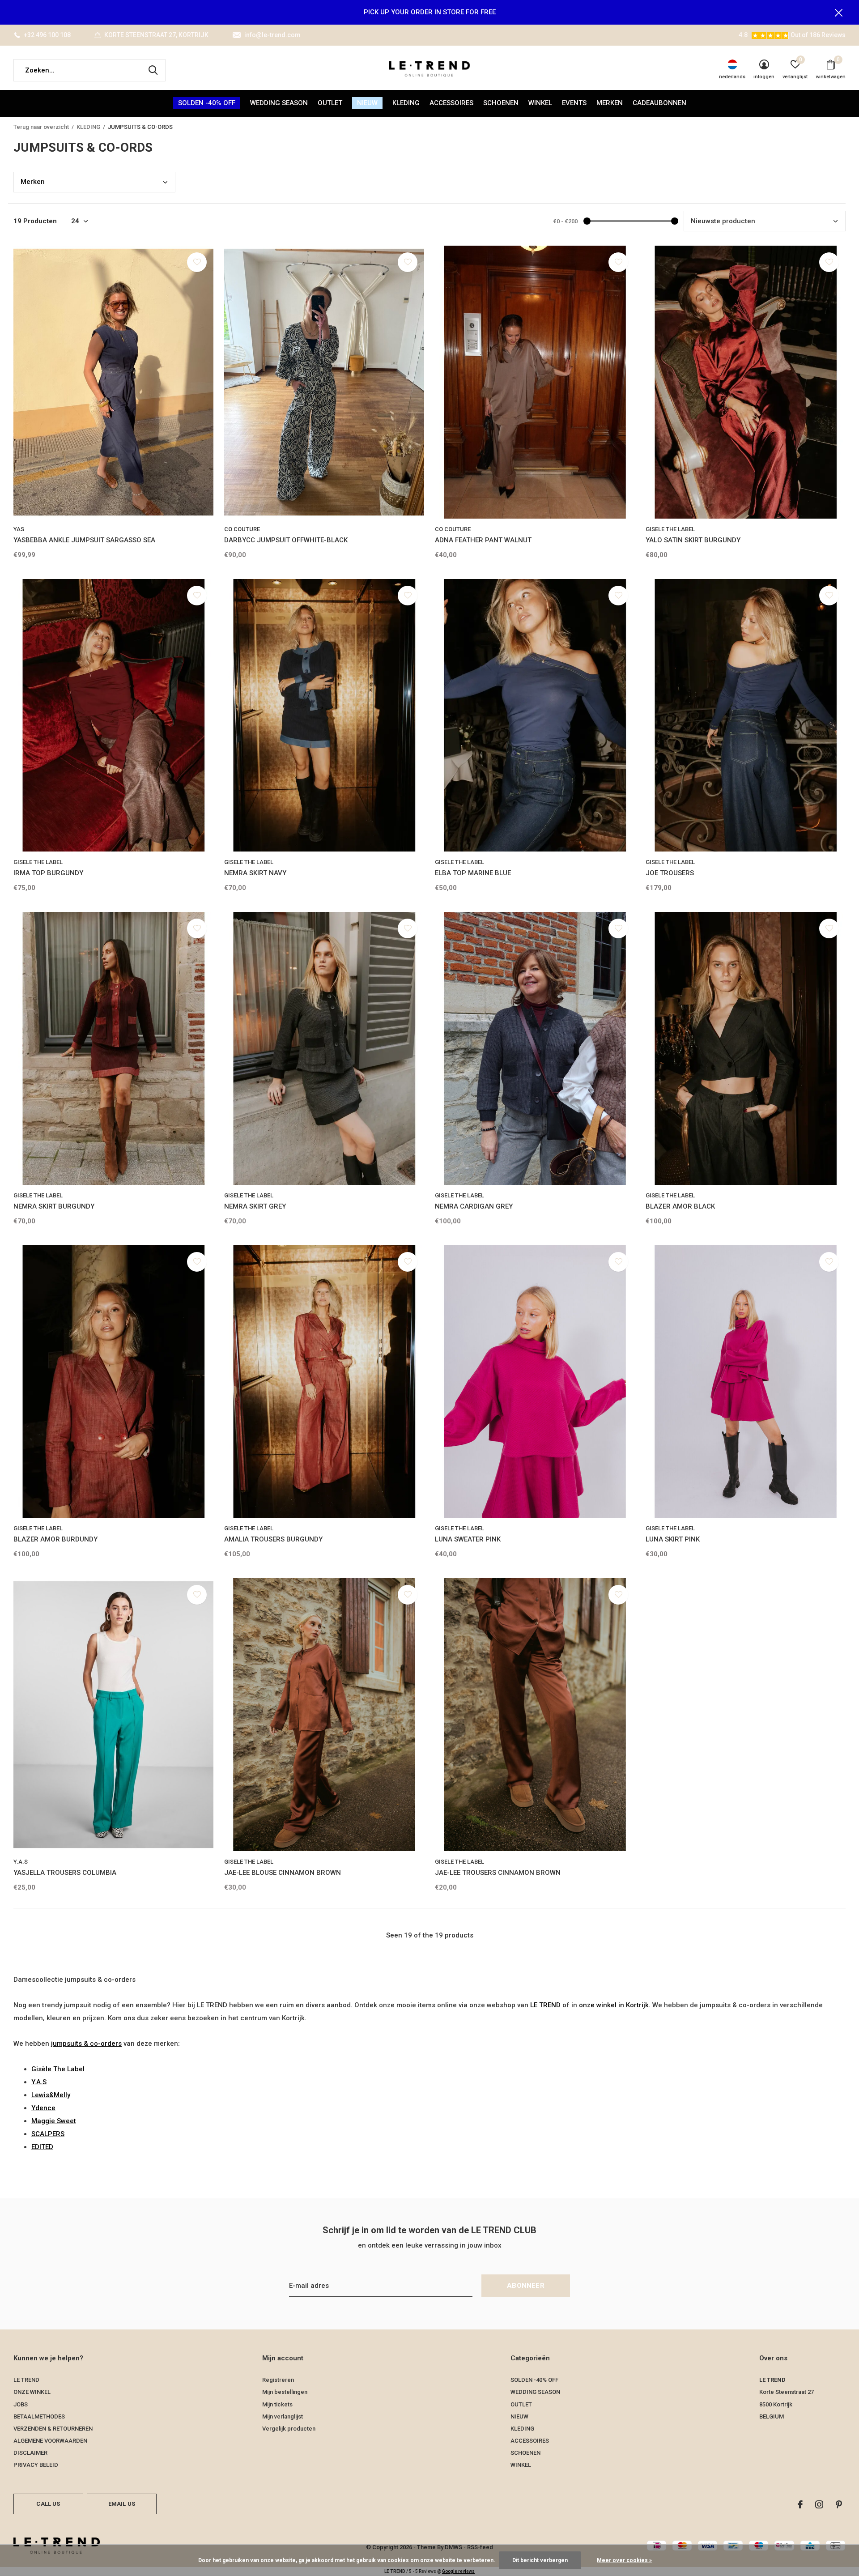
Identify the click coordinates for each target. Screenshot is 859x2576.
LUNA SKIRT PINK (673, 1539)
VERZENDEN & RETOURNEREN (53, 2429)
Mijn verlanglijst (283, 2416)
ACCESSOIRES (451, 103)
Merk (33, 182)
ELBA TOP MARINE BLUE (473, 873)
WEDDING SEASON (279, 103)
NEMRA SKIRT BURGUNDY (54, 1206)
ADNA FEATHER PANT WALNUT (483, 540)
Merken (610, 103)
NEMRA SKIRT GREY (255, 1206)
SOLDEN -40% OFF (207, 103)
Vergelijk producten (289, 2429)
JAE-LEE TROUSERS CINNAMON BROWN (498, 1873)
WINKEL (540, 103)
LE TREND (545, 2005)
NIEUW (367, 103)
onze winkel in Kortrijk (614, 2005)
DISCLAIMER (30, 2453)
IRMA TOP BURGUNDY (48, 873)
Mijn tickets (277, 2404)
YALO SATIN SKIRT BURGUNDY (693, 540)
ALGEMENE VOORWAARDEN (50, 2441)
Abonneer (526, 2286)
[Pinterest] (839, 2504)
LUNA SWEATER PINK (468, 1539)
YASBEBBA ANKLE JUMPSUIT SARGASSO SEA (84, 540)
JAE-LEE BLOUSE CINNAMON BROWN (283, 1873)
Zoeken (153, 70)
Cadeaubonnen (659, 103)
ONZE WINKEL (32, 2392)
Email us (122, 2504)
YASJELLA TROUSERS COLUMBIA (65, 1873)
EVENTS (574, 103)
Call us (48, 2504)
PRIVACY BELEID (36, 2465)
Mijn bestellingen (285, 2392)
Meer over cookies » (624, 2560)
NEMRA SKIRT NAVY (255, 873)
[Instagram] (819, 2504)
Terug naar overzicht (41, 127)
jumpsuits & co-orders (86, 2044)
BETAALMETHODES (39, 2416)
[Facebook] (800, 2504)
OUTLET (330, 103)
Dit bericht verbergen (540, 2560)
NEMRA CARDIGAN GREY (474, 1206)
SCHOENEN (501, 103)
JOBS (21, 2404)
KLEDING (406, 103)
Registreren (278, 2380)
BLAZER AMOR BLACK (680, 1206)
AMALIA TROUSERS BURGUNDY (273, 1539)
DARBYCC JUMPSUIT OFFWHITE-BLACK (286, 540)
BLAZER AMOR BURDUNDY (55, 1539)
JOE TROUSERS (670, 873)
